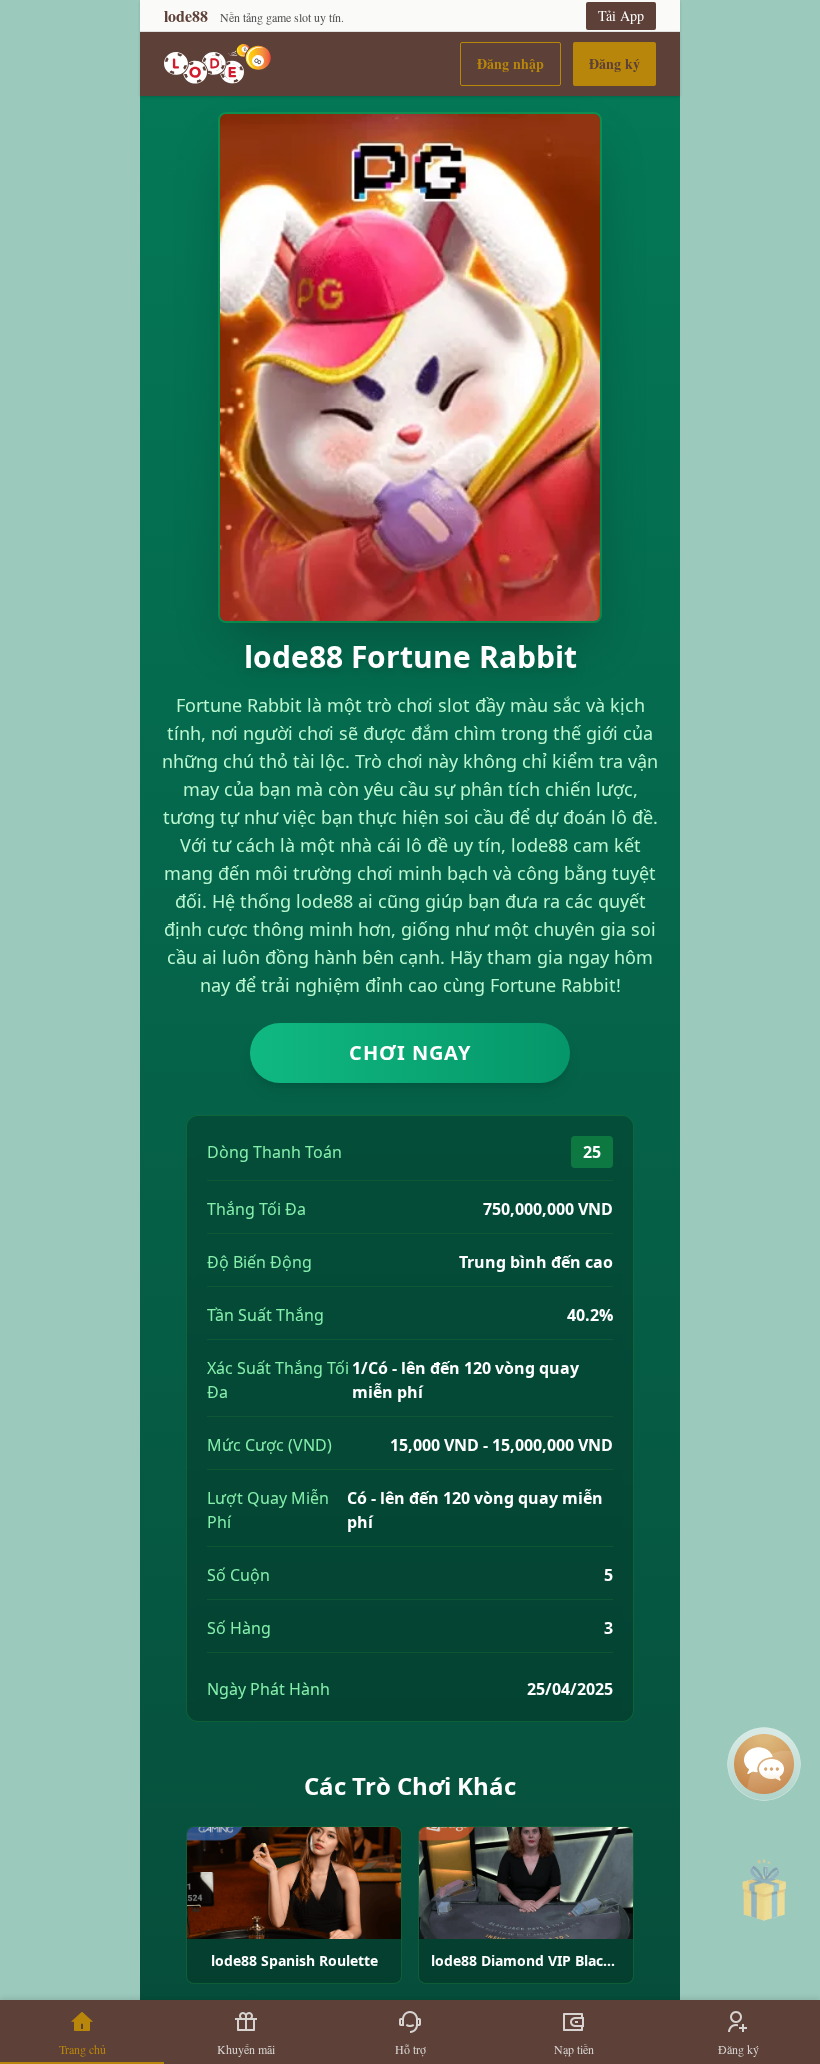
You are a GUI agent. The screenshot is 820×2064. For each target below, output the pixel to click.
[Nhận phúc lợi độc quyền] (764, 1896)
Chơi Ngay (410, 1052)
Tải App (621, 15)
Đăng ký (614, 63)
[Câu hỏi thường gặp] (764, 1764)
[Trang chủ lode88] (217, 64)
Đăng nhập (510, 63)
